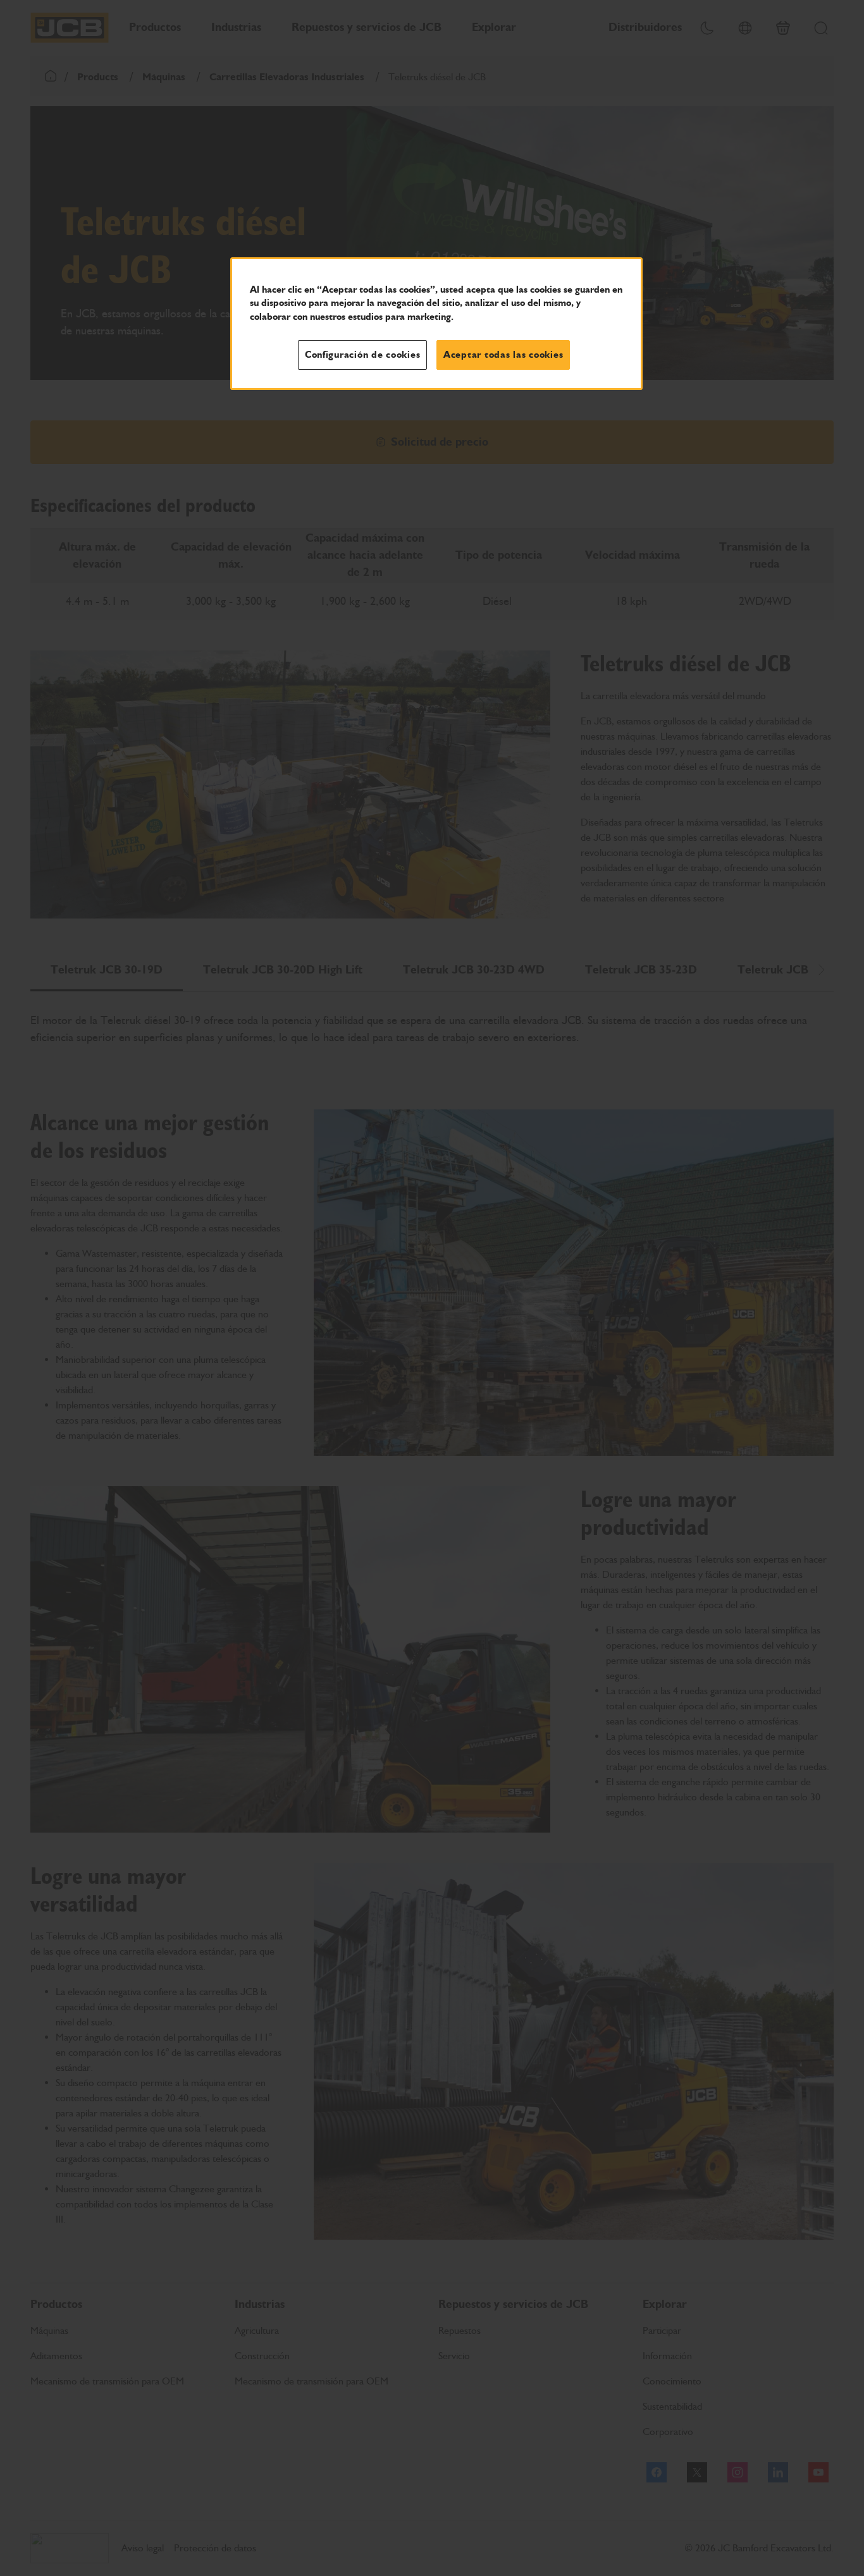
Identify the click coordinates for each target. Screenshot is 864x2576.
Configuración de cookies (363, 355)
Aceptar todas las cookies (503, 355)
